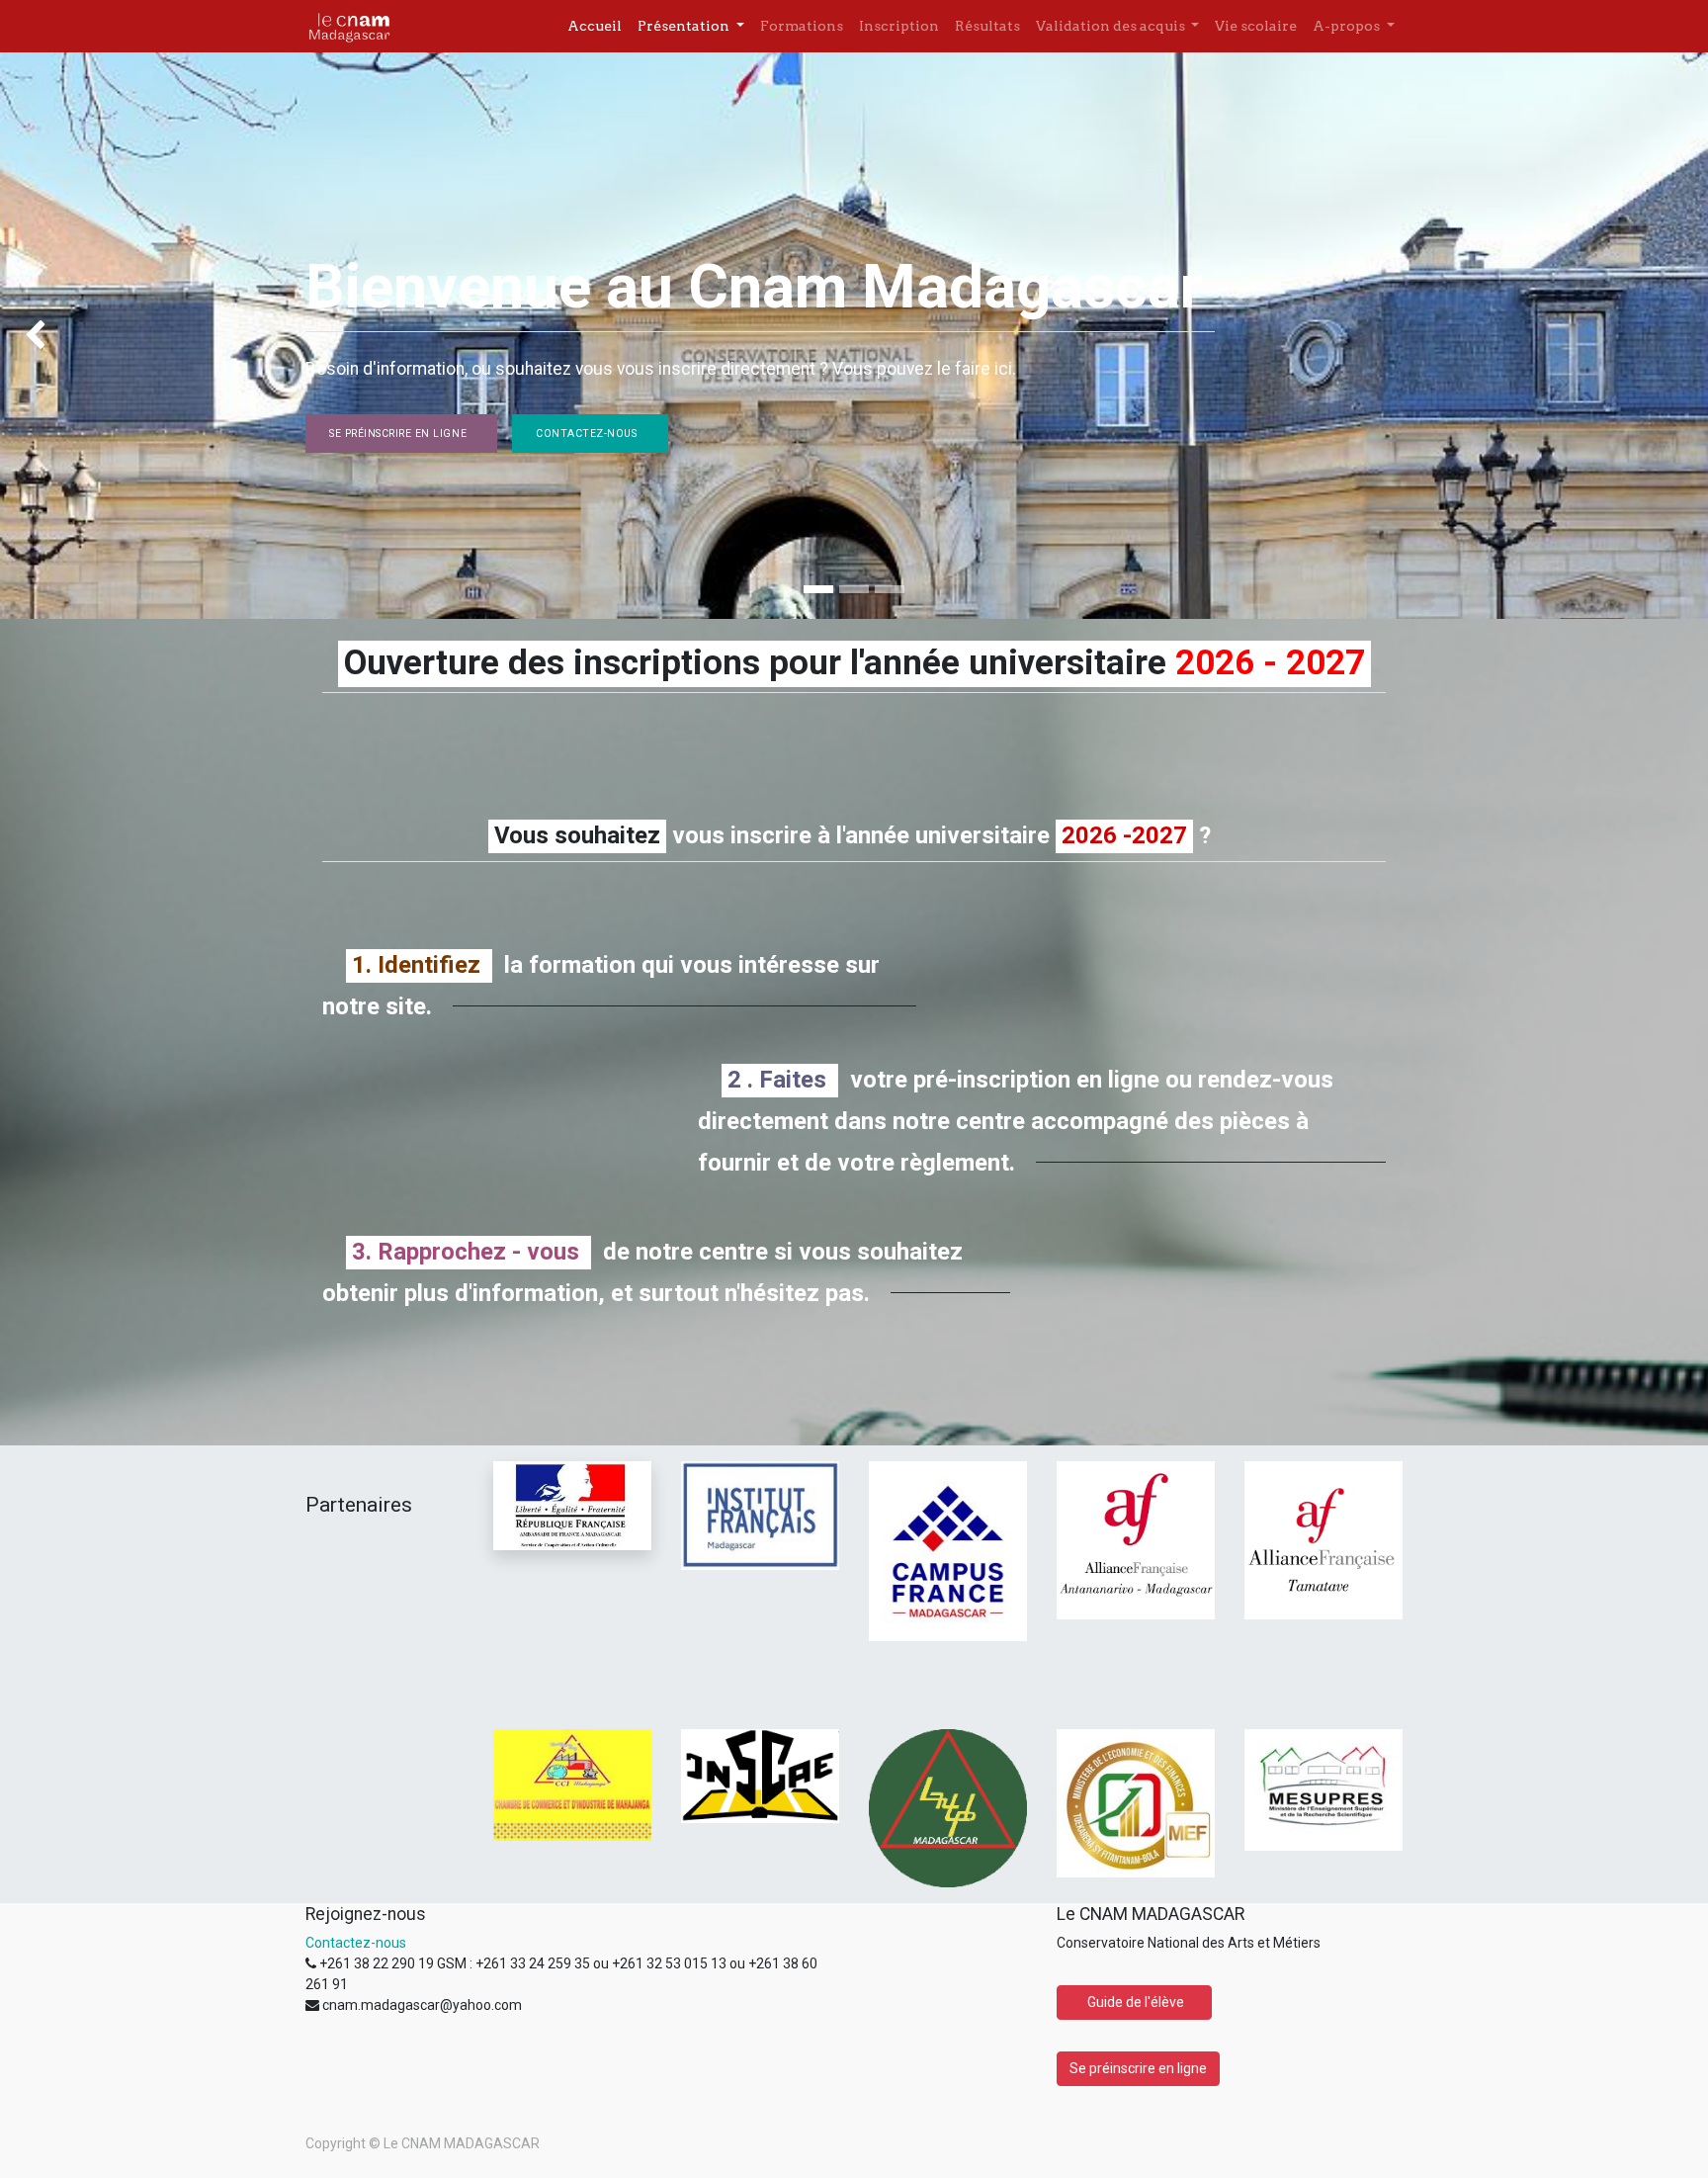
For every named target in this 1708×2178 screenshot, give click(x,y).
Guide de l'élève (1134, 2002)
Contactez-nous (590, 434)
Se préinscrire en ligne (401, 434)
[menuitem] (595, 26)
